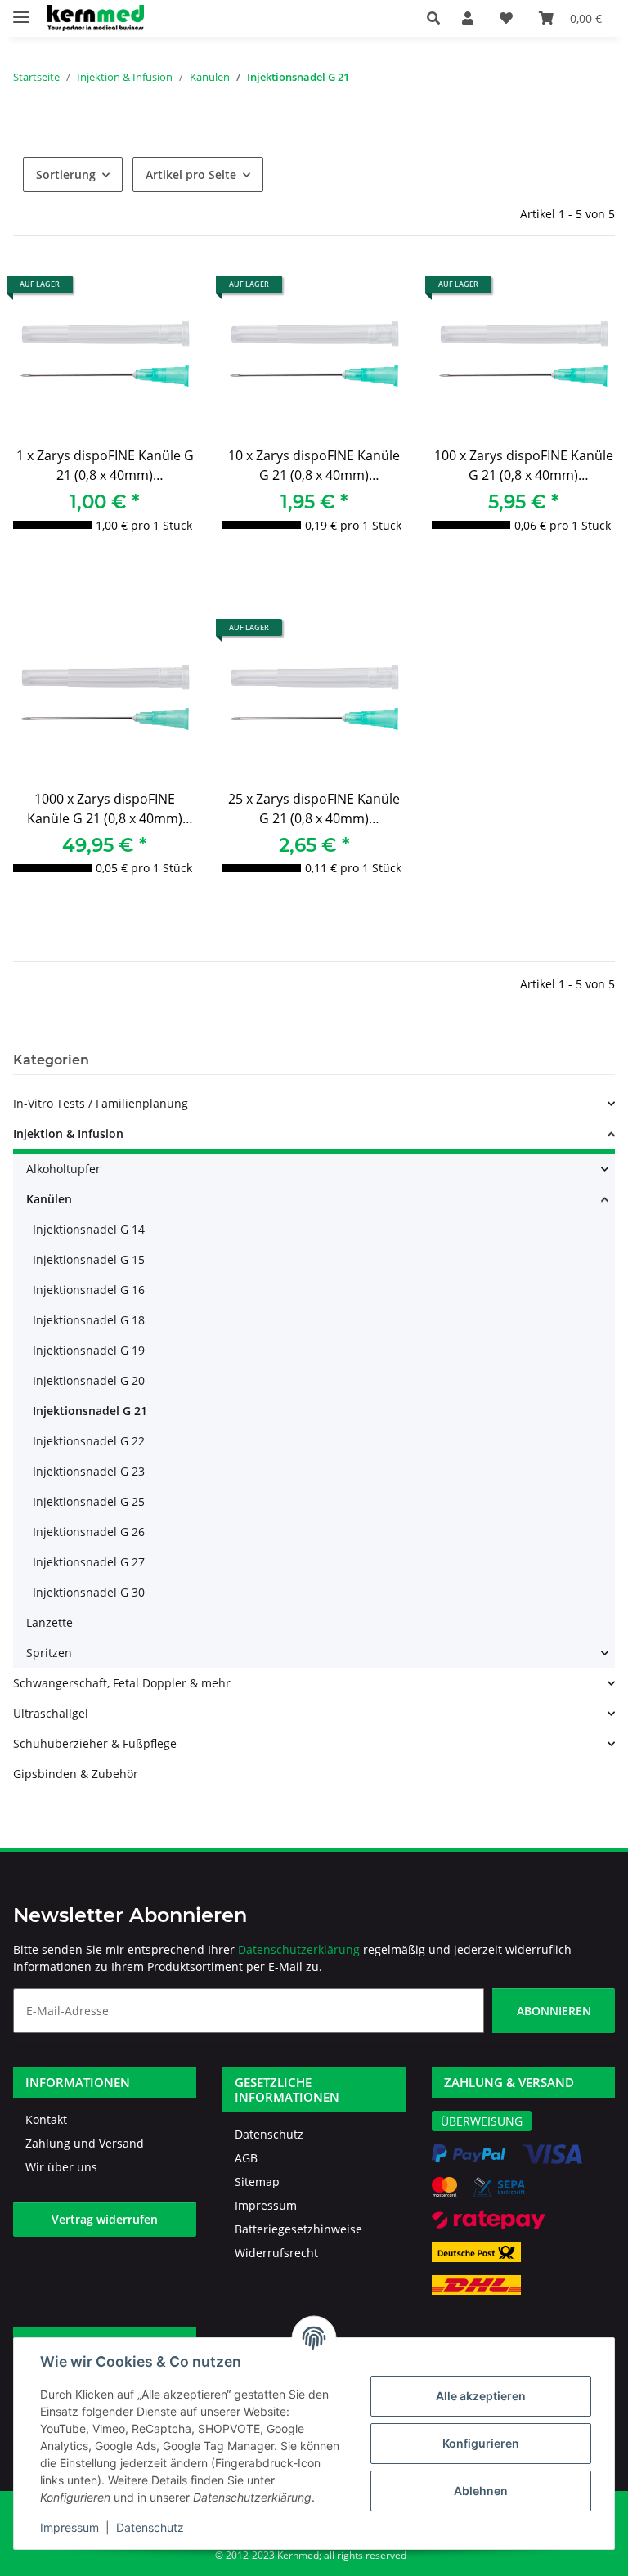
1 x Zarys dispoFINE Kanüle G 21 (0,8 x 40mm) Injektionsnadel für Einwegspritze (105, 467)
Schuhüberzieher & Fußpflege (95, 1743)
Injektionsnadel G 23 (89, 1471)
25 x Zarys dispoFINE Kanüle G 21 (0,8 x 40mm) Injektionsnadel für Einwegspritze (314, 811)
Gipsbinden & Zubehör (76, 1774)
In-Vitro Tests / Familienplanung (101, 1103)
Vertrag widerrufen (105, 2219)
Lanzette (49, 1622)
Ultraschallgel (51, 1713)
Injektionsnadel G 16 (89, 1290)
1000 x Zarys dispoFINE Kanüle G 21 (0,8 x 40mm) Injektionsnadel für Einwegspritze (105, 811)
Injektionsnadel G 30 (89, 1592)
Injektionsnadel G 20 (89, 1380)
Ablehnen (481, 2491)
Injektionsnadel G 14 (89, 1229)
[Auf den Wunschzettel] (168, 290)
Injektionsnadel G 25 (89, 1501)
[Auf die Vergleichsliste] (126, 290)
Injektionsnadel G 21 (90, 1411)
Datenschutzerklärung (299, 1949)
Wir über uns (61, 2167)
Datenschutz (150, 2527)
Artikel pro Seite (191, 175)
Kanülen (49, 1199)
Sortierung (66, 175)
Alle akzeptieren (481, 2396)
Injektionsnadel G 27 (89, 1562)
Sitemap (257, 2182)
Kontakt (46, 2119)
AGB (246, 2158)
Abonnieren (554, 2011)
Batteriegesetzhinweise (298, 2229)
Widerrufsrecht (276, 2253)
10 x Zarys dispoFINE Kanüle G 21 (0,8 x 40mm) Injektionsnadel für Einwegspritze (314, 467)
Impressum (70, 2527)
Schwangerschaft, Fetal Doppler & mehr (122, 1683)
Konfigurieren (481, 2443)
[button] (438, 18)
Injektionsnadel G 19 (89, 1350)
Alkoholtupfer (63, 1169)
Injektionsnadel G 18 (89, 1320)
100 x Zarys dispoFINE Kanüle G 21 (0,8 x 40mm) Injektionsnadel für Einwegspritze (524, 467)
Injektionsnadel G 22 (89, 1441)
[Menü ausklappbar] (21, 10)
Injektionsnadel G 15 (89, 1259)
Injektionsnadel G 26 (89, 1532)
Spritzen (49, 1653)
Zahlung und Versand (85, 2143)
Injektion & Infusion (68, 1133)
